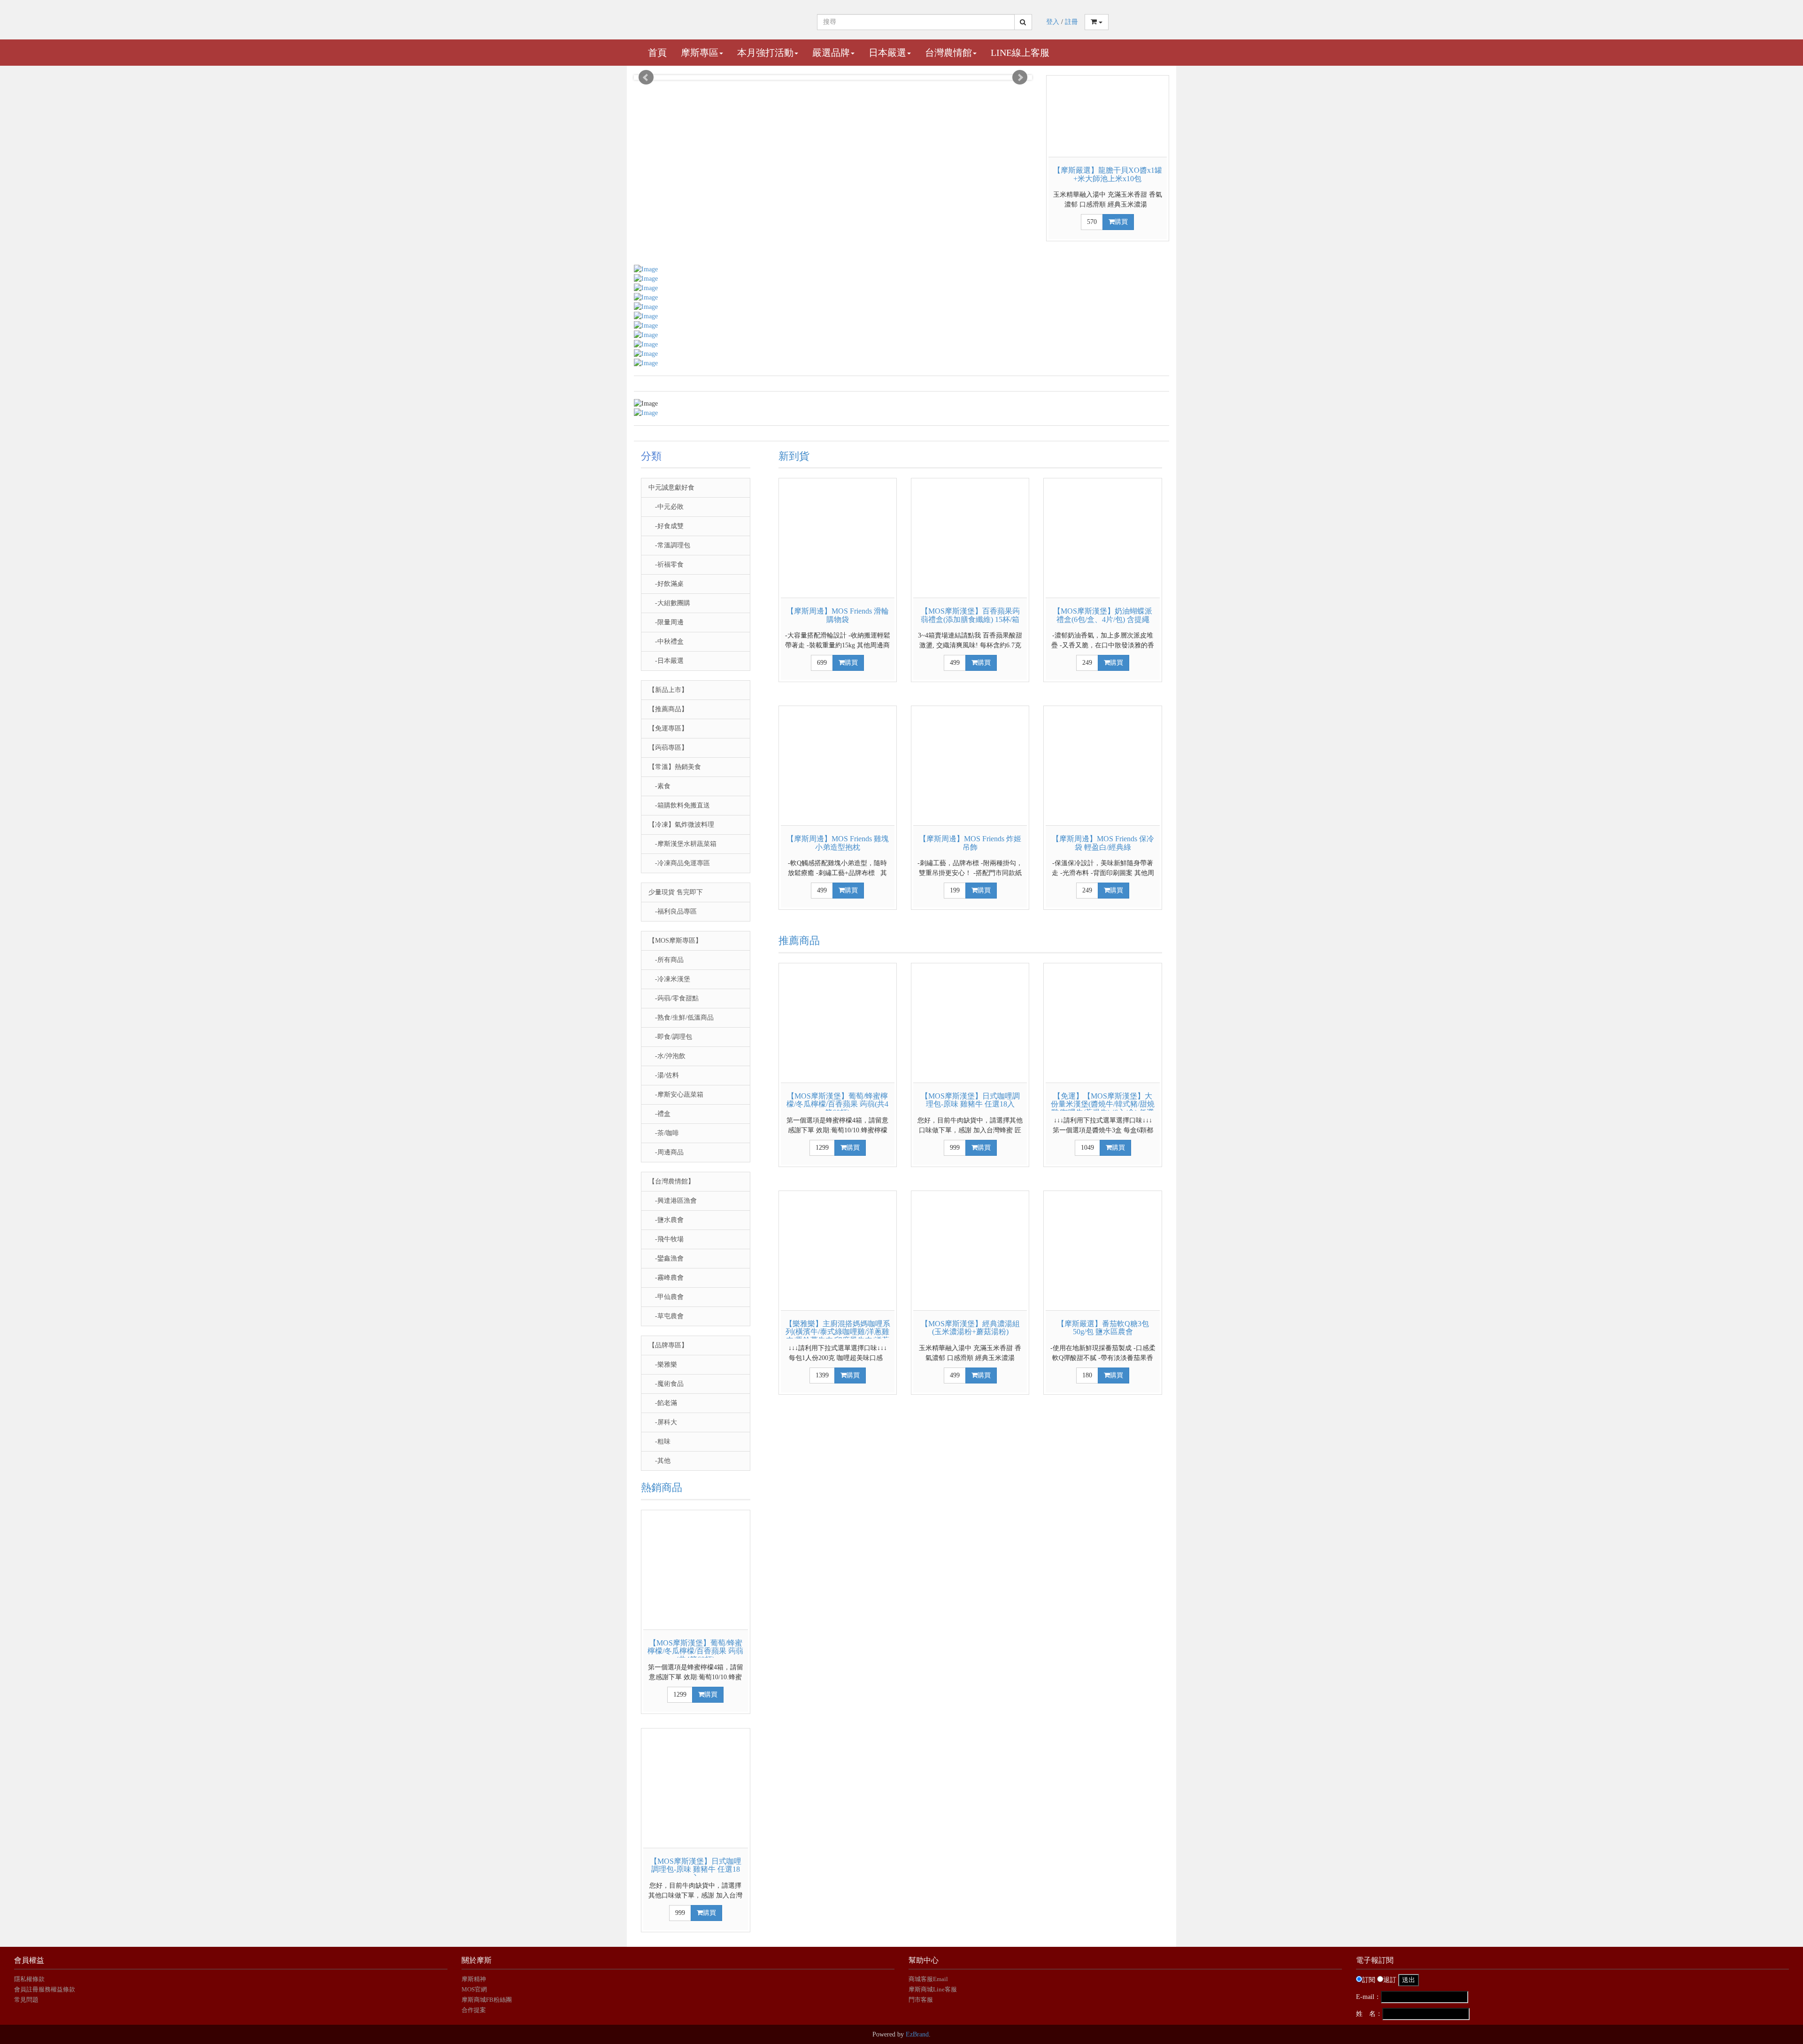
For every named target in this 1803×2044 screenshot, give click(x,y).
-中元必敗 (666, 507)
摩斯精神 (474, 1979)
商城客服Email (929, 1979)
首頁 (657, 53)
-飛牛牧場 (666, 1239)
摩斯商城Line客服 (933, 1989)
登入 (1053, 22)
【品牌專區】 (668, 1345)
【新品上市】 (668, 690)
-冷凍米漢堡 (669, 979)
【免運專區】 (668, 728)
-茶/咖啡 (664, 1133)
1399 (822, 1375)
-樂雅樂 (663, 1364)
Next (1020, 77)
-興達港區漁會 (673, 1201)
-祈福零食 (666, 565)
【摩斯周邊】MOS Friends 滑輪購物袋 (838, 615)
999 (680, 1913)
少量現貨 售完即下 (676, 892)
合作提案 (474, 2010)
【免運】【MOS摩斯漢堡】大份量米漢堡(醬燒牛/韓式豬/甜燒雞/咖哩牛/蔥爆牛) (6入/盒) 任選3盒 (1103, 1108)
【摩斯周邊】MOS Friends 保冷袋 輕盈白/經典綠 (1103, 843)
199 (955, 890)
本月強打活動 (765, 53)
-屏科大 (663, 1422)
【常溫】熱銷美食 (675, 767)
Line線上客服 (1020, 53)
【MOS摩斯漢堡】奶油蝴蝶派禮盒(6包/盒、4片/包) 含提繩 (1103, 615)
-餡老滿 (663, 1403)
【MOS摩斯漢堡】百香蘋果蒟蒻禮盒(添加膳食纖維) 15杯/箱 (970, 615)
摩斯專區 (700, 53)
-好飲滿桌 (666, 584)
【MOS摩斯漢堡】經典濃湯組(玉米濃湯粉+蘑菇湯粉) (970, 1328)
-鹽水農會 (666, 1220)
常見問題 (26, 2000)
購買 (1121, 222)
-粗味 (659, 1441)
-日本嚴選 (666, 661)
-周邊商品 (666, 1152)
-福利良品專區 (673, 911)
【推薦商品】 (668, 709)
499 (955, 663)
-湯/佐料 (664, 1075)
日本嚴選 (887, 53)
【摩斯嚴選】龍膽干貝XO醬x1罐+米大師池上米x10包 (1108, 174)
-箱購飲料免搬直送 (679, 805)
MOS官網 (474, 1989)
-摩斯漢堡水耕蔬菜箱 (682, 844)
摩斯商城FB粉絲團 (487, 2000)
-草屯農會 (666, 1316)
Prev (646, 77)
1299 (680, 1694)
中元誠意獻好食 (671, 488)
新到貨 (794, 456)
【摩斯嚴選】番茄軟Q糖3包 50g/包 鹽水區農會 (1103, 1328)
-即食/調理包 (670, 1037)
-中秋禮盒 (666, 642)
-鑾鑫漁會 (666, 1258)
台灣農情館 (948, 53)
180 (1087, 1375)
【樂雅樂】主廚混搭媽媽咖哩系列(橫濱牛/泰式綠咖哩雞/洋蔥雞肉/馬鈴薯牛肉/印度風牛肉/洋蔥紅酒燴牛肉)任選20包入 (838, 1336)
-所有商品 (666, 960)
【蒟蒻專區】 (668, 748)
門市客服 (921, 2000)
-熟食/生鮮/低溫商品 (681, 1018)
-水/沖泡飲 (667, 1056)
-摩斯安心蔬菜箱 (676, 1095)
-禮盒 (659, 1114)
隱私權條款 (29, 1979)
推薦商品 (799, 941)
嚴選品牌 (831, 53)
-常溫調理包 (669, 545)
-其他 (659, 1461)
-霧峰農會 (666, 1278)
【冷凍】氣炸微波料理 (681, 825)
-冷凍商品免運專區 (679, 863)
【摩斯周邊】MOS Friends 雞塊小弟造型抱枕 (838, 843)
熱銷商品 (662, 1487)
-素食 (659, 786)
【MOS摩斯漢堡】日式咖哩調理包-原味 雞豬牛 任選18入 (696, 1869)
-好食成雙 (666, 526)
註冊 (1071, 22)
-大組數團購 (669, 603)
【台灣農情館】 (671, 1181)
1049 (1087, 1148)
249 (1087, 663)
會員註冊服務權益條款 (45, 1989)
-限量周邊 (666, 622)
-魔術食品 (666, 1384)
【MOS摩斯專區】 (675, 941)
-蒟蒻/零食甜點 (674, 998)
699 (822, 663)
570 (1092, 222)
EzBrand (917, 2034)
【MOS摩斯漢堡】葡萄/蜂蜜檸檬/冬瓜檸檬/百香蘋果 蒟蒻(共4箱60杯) (695, 1651)
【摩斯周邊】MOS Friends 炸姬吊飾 (970, 843)
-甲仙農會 (666, 1297)
